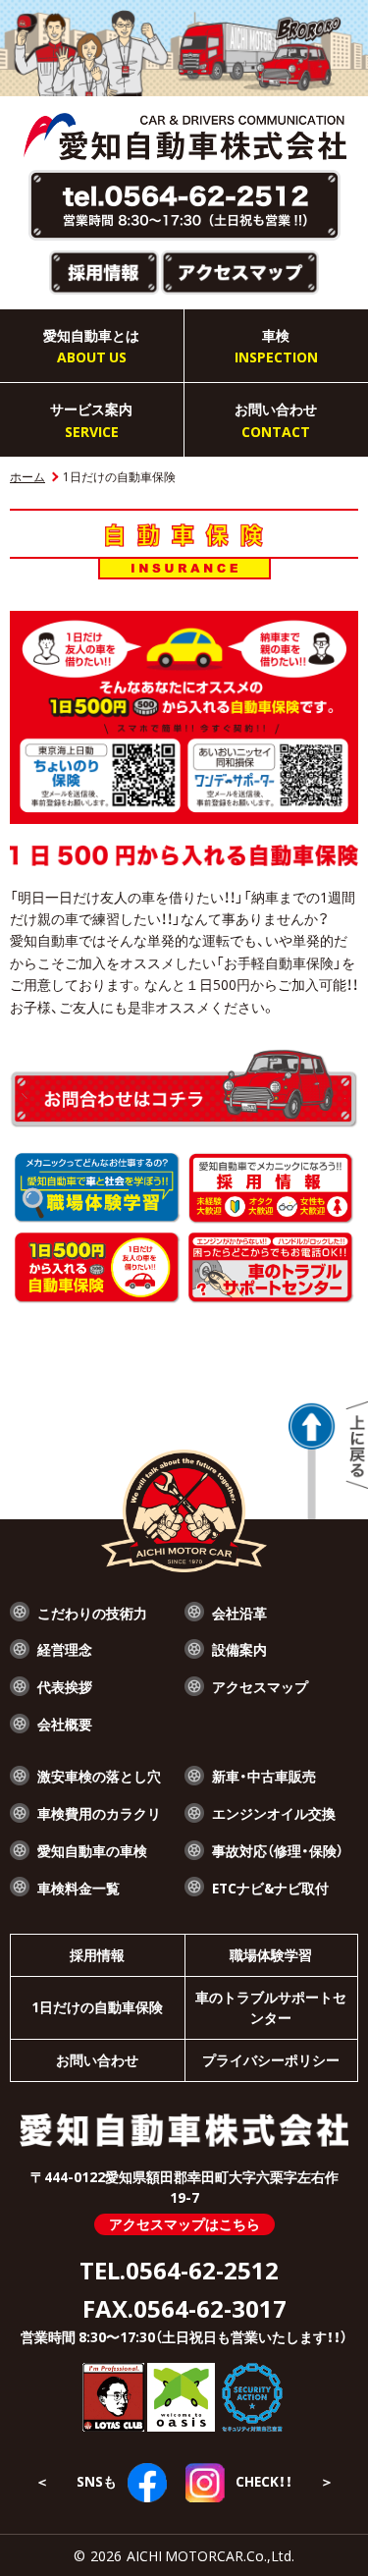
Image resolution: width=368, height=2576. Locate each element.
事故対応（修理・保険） (278, 1850)
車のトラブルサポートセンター (271, 2007)
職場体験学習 (271, 1954)
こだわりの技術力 (92, 1613)
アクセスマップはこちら (184, 2223)
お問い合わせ (97, 2059)
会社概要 (65, 1724)
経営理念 (65, 1649)
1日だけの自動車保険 (97, 2006)
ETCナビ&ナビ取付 (270, 1888)
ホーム (27, 476)
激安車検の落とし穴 (99, 1776)
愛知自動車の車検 (92, 1850)
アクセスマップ (260, 1686)
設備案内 (239, 1649)
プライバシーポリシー (271, 2059)
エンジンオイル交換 (274, 1813)
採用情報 (97, 1954)
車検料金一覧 (79, 1888)
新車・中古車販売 (264, 1776)
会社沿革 (239, 1613)
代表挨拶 (65, 1686)
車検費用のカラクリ (99, 1813)
